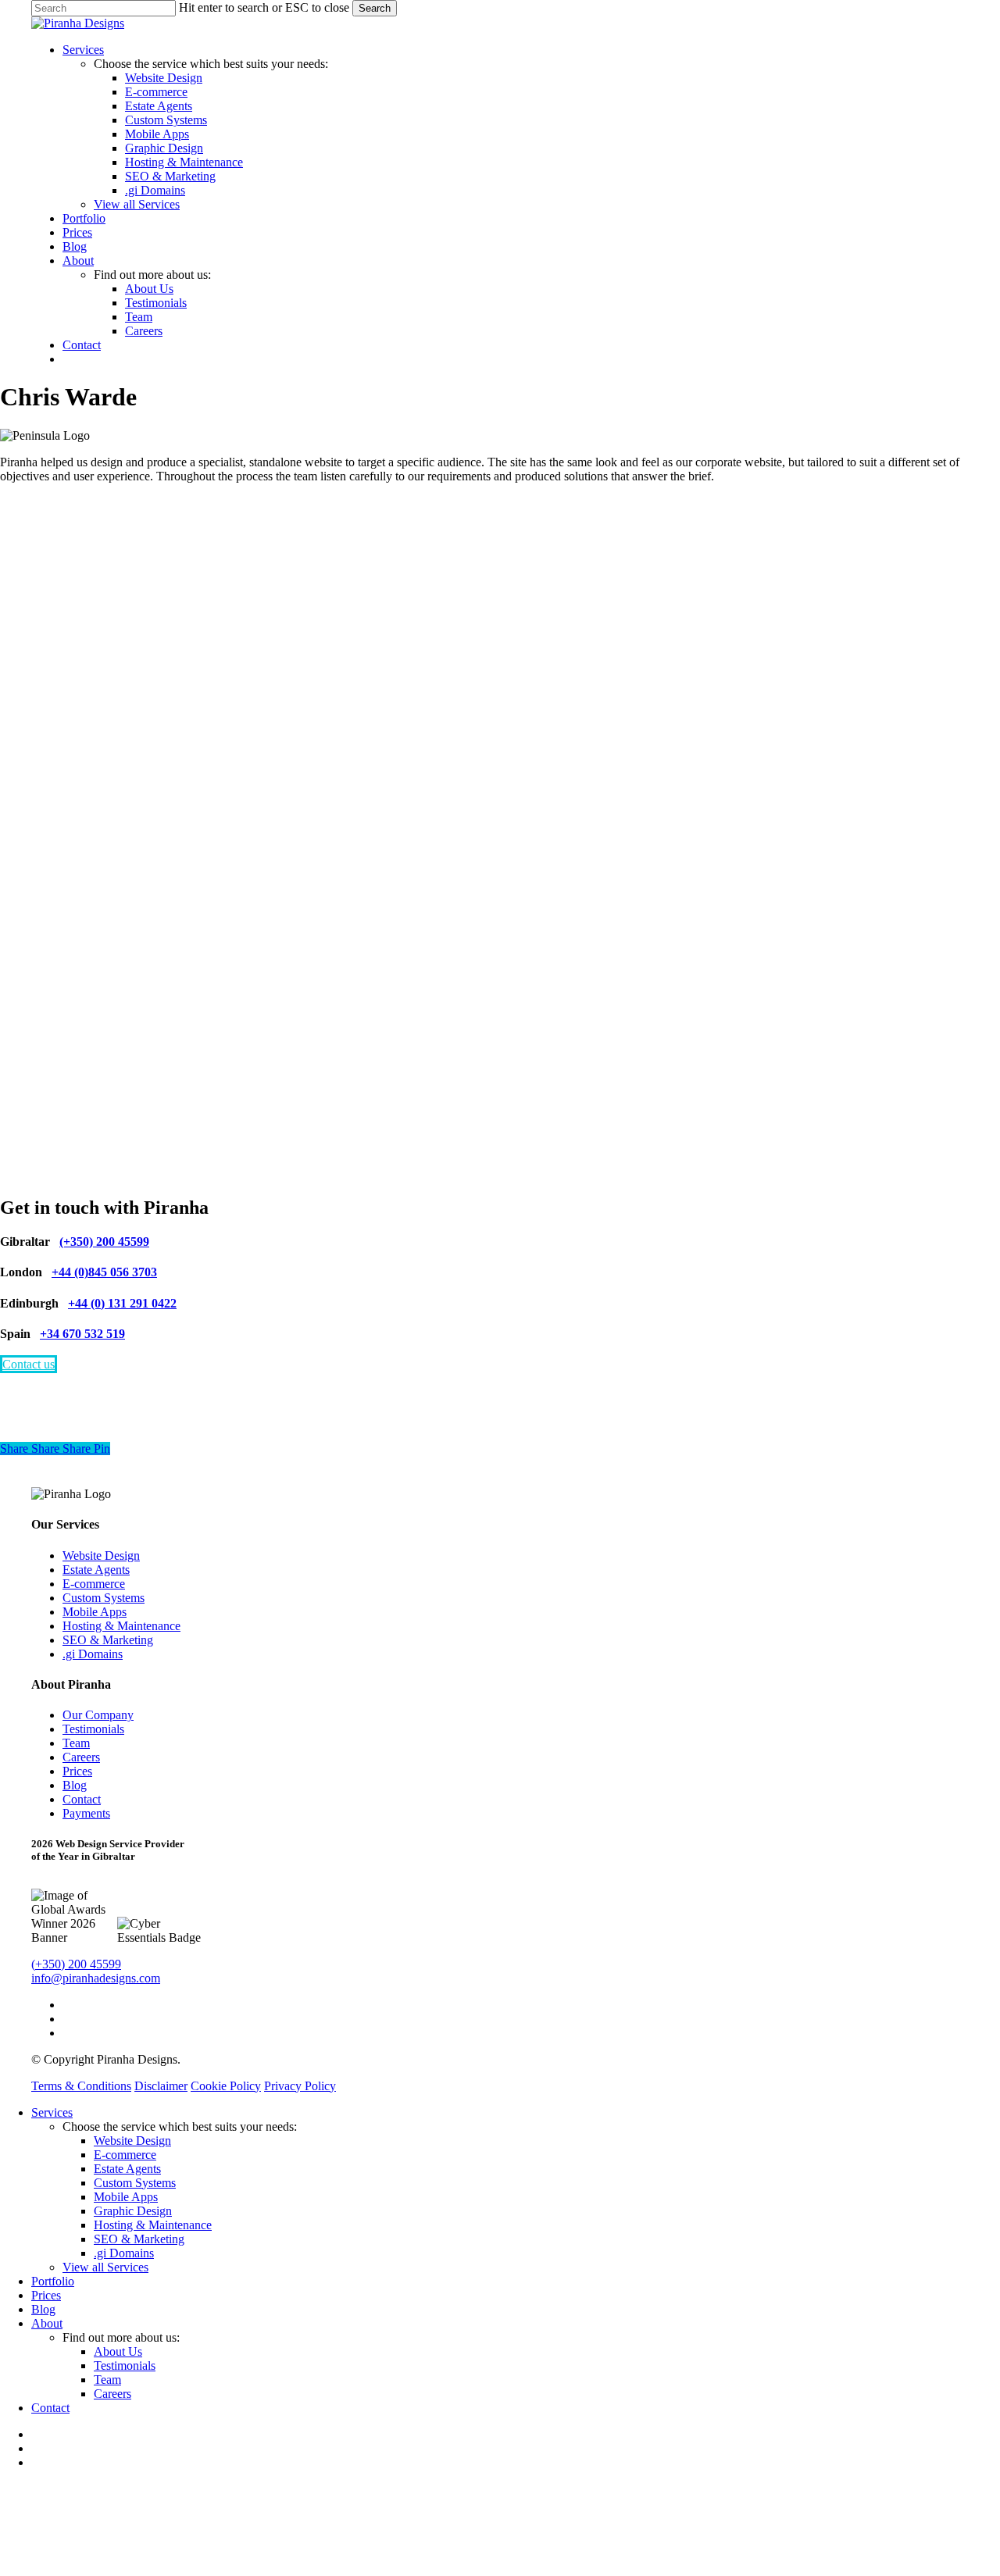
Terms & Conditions (81, 2086)
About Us (118, 2351)
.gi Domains (93, 1654)
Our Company (98, 1715)
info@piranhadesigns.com (96, 1978)
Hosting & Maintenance (121, 1626)
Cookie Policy (226, 2086)
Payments (86, 1813)
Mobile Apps (95, 1612)
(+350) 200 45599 (104, 1242)
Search (375, 8)
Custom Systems (104, 1598)
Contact (82, 1799)
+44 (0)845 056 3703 (104, 1272)
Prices (77, 1771)
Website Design (101, 1556)
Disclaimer (161, 2086)
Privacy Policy (300, 2086)
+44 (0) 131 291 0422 (122, 1303)
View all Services (105, 2267)
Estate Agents (96, 1570)
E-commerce (94, 1584)
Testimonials (93, 1729)
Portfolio (53, 2281)
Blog (75, 1785)
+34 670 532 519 (82, 1334)
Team (76, 1743)
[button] (29, 1364)
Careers (81, 1757)
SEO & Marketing (108, 1640)
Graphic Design (133, 2211)
